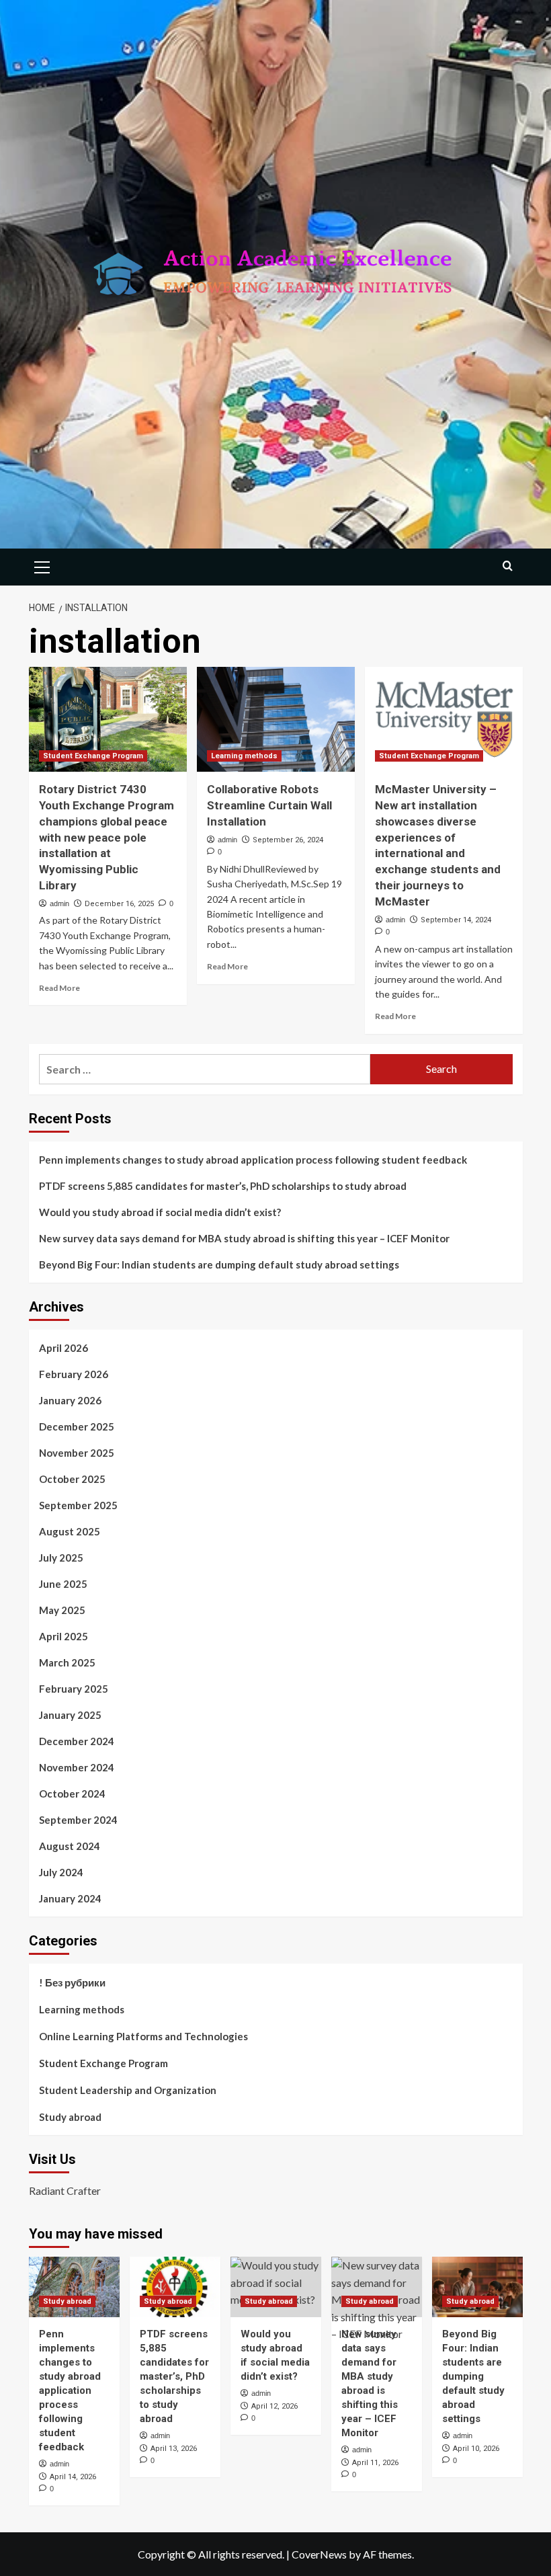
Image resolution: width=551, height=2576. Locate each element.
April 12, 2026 (274, 2406)
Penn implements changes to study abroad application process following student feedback (253, 1160)
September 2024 (78, 1820)
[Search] (508, 566)
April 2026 (63, 1348)
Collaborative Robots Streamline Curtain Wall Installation (269, 805)
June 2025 (63, 1584)
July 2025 (61, 1558)
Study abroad (70, 2117)
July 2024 (61, 1872)
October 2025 (72, 1479)
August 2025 (70, 1531)
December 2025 (77, 1426)
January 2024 (70, 1898)
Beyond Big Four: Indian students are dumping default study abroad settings (219, 1264)
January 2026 (70, 1400)
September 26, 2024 (288, 840)
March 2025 (67, 1662)
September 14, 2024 (456, 920)
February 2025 (74, 1689)
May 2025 (62, 1610)
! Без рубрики (72, 1982)
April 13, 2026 (174, 2449)
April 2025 (63, 1636)
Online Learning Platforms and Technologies (143, 2036)
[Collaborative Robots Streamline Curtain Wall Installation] (276, 720)
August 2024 (70, 1846)
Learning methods (244, 756)
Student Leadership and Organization (128, 2090)
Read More (59, 988)
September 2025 (78, 1505)
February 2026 (74, 1374)
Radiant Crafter (65, 2190)
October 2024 (72, 1794)
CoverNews (319, 2554)
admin (59, 903)
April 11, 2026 (375, 2463)
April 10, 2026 (476, 2449)
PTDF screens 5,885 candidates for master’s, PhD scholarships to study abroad (223, 1186)
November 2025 (77, 1453)
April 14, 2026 (73, 2477)
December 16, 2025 (119, 904)
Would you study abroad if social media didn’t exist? (160, 1212)
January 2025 (70, 1715)
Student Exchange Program (93, 756)
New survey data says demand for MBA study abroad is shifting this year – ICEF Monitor (244, 1238)
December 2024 (77, 1741)
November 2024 (77, 1767)
